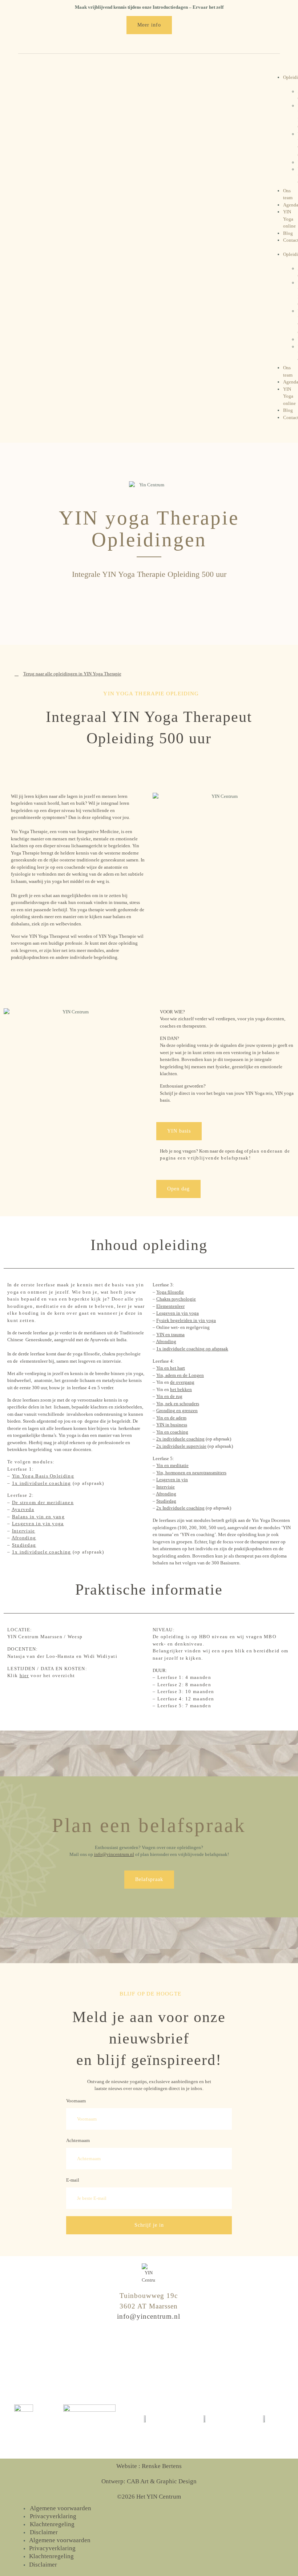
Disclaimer (44, 2532)
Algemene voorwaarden (61, 2508)
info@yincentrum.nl (114, 1854)
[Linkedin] (164, 2357)
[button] (275, 248)
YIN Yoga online (289, 219)
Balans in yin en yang (38, 1517)
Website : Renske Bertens (149, 2466)
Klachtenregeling (52, 2524)
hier (24, 1675)
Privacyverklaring (53, 2516)
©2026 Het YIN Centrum (149, 2497)
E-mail (73, 2180)
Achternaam (78, 2140)
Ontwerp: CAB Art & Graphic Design (149, 2481)
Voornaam (76, 2101)
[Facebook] (149, 2357)
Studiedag (24, 1545)
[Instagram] (134, 2357)
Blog (288, 233)
